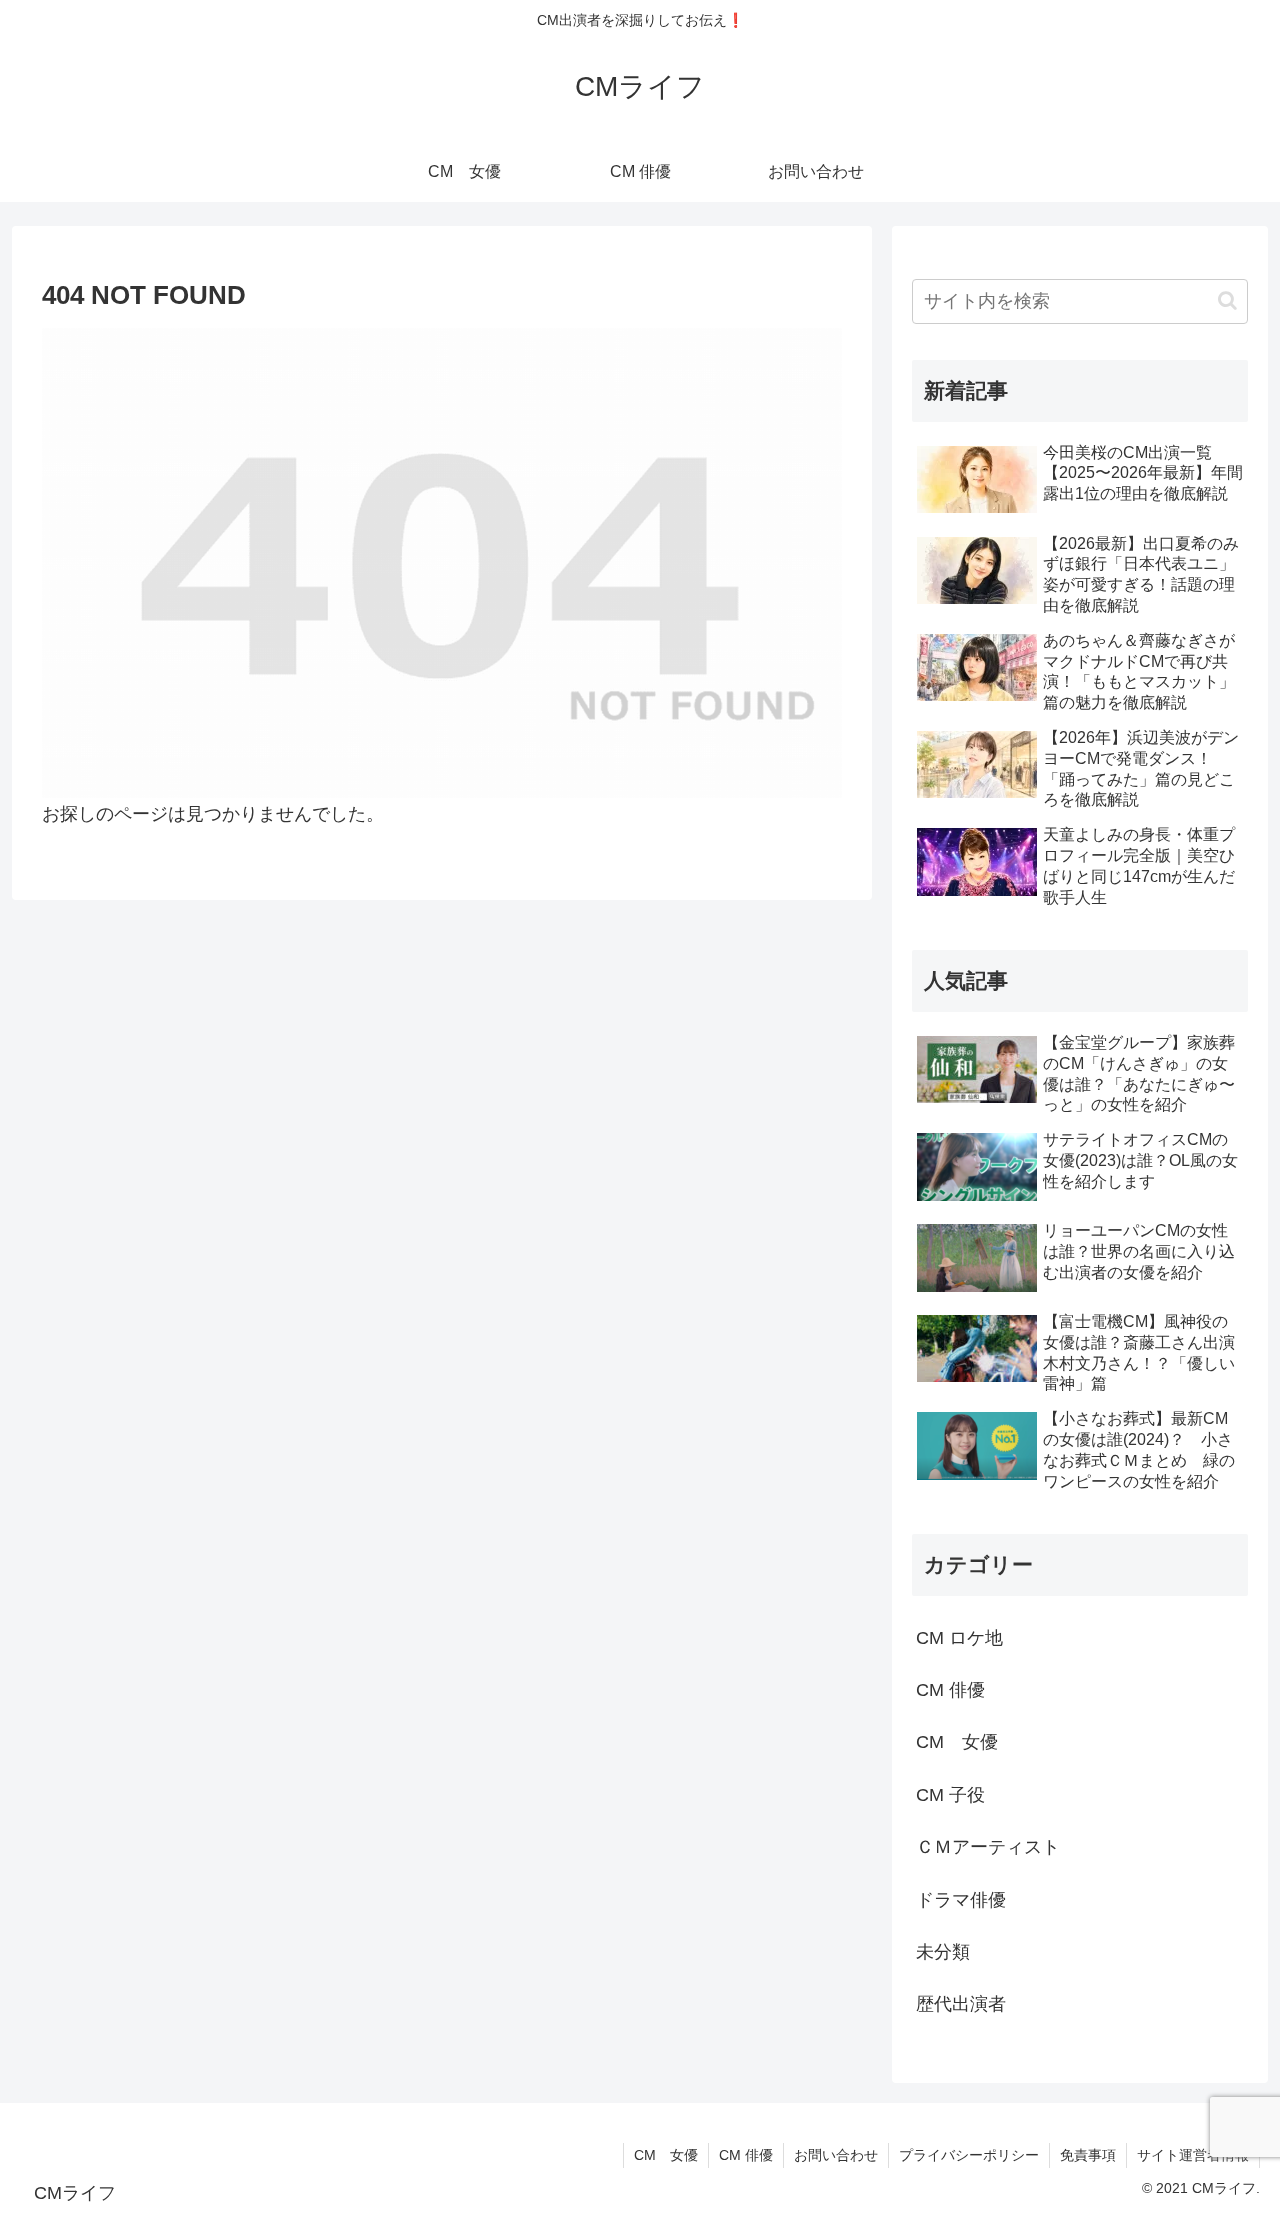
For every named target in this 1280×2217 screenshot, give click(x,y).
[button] (1227, 300)
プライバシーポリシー (969, 2155)
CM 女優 (666, 2155)
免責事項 (1088, 2155)
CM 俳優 (746, 2155)
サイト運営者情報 (1193, 2155)
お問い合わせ (836, 2155)
